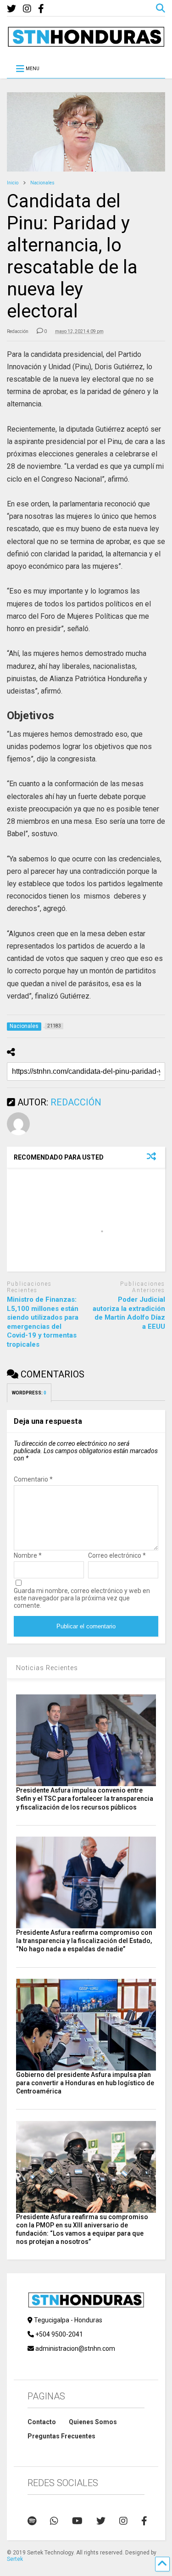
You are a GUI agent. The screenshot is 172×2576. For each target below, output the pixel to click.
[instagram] (27, 9)
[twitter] (11, 9)
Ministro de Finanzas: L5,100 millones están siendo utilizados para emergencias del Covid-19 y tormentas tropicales (43, 1322)
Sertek (15, 2559)
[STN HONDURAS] (86, 44)
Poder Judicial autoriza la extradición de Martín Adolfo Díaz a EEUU (129, 1313)
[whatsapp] (54, 2521)
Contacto (42, 2422)
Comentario (33, 1479)
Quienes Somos (93, 2422)
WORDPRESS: (29, 1393)
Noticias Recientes (47, 1668)
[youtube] (77, 2521)
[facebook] (41, 9)
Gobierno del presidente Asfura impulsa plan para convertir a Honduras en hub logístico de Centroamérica (85, 2083)
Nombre (28, 1555)
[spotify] (32, 2521)
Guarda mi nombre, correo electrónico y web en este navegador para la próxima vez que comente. (82, 1598)
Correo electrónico (117, 1555)
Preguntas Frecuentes (61, 2436)
